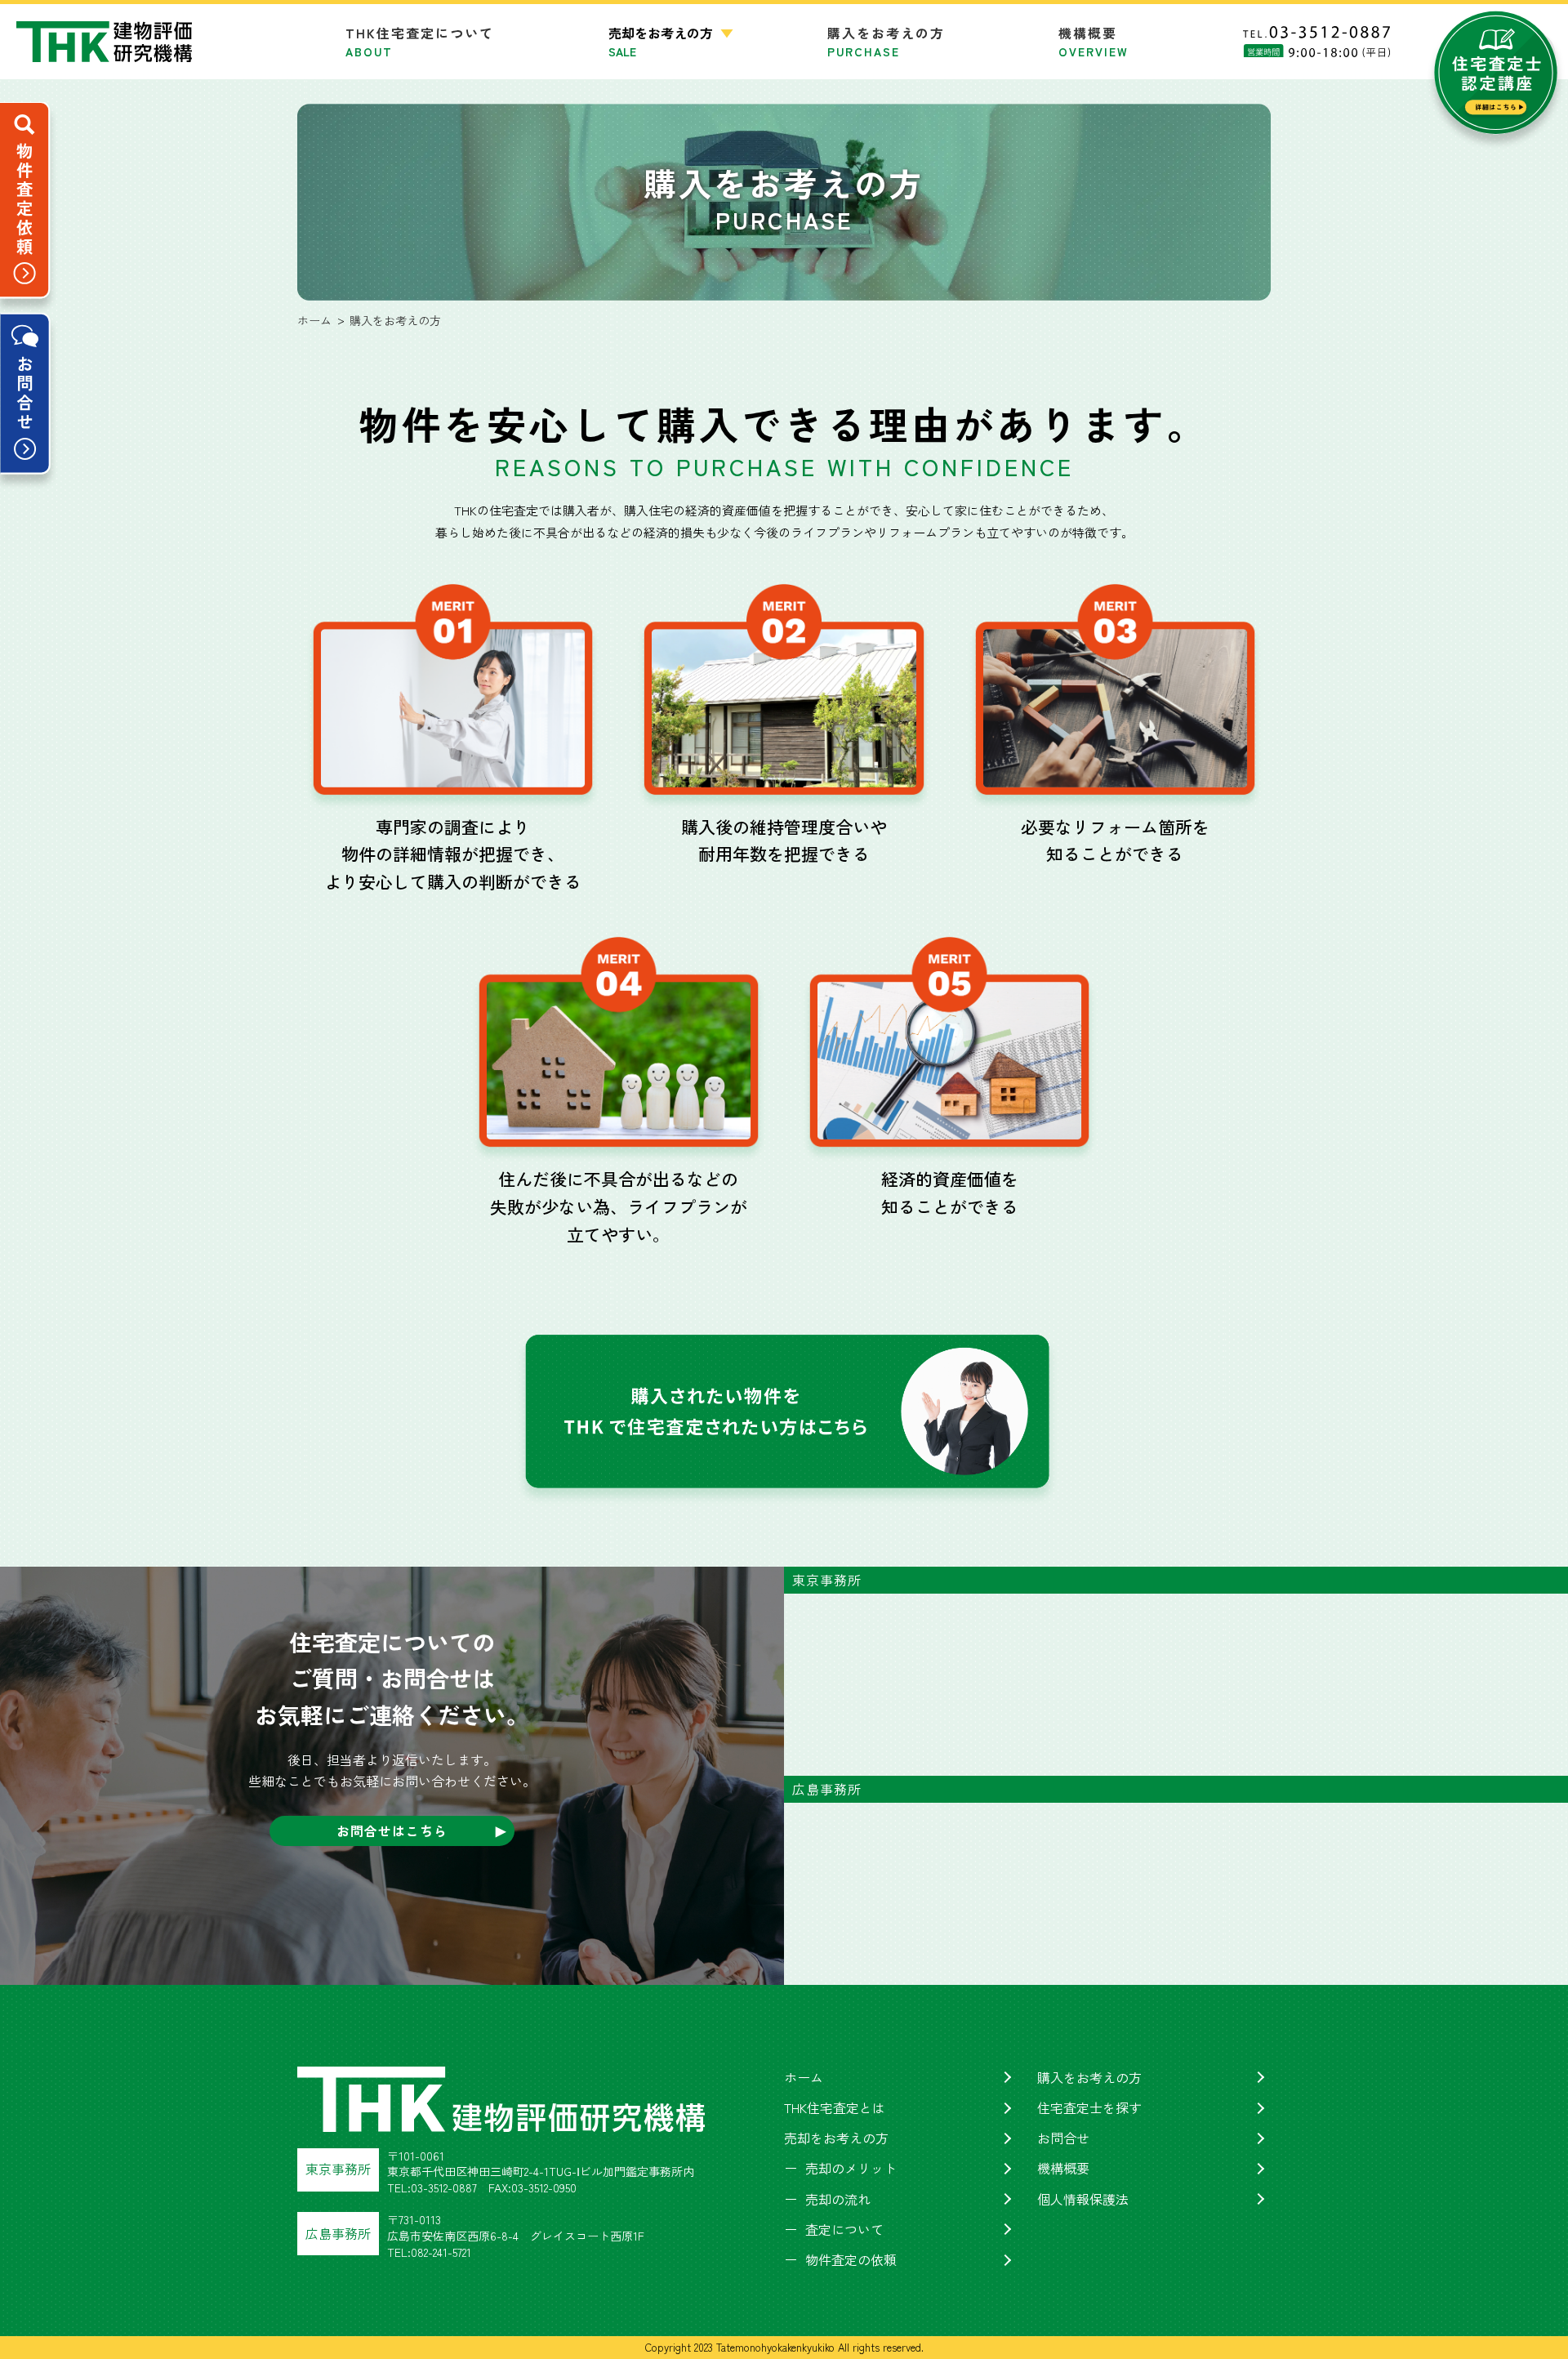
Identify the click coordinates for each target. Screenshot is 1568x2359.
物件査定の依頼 (851, 2259)
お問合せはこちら (392, 1831)
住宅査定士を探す (1089, 2107)
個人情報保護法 (1083, 2199)
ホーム (804, 2077)
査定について (844, 2229)
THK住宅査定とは (835, 2107)
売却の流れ (838, 2199)
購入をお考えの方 (886, 41)
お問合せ (1063, 2138)
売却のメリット (851, 2168)
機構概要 (1094, 41)
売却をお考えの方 (836, 2138)
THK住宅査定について (420, 41)
